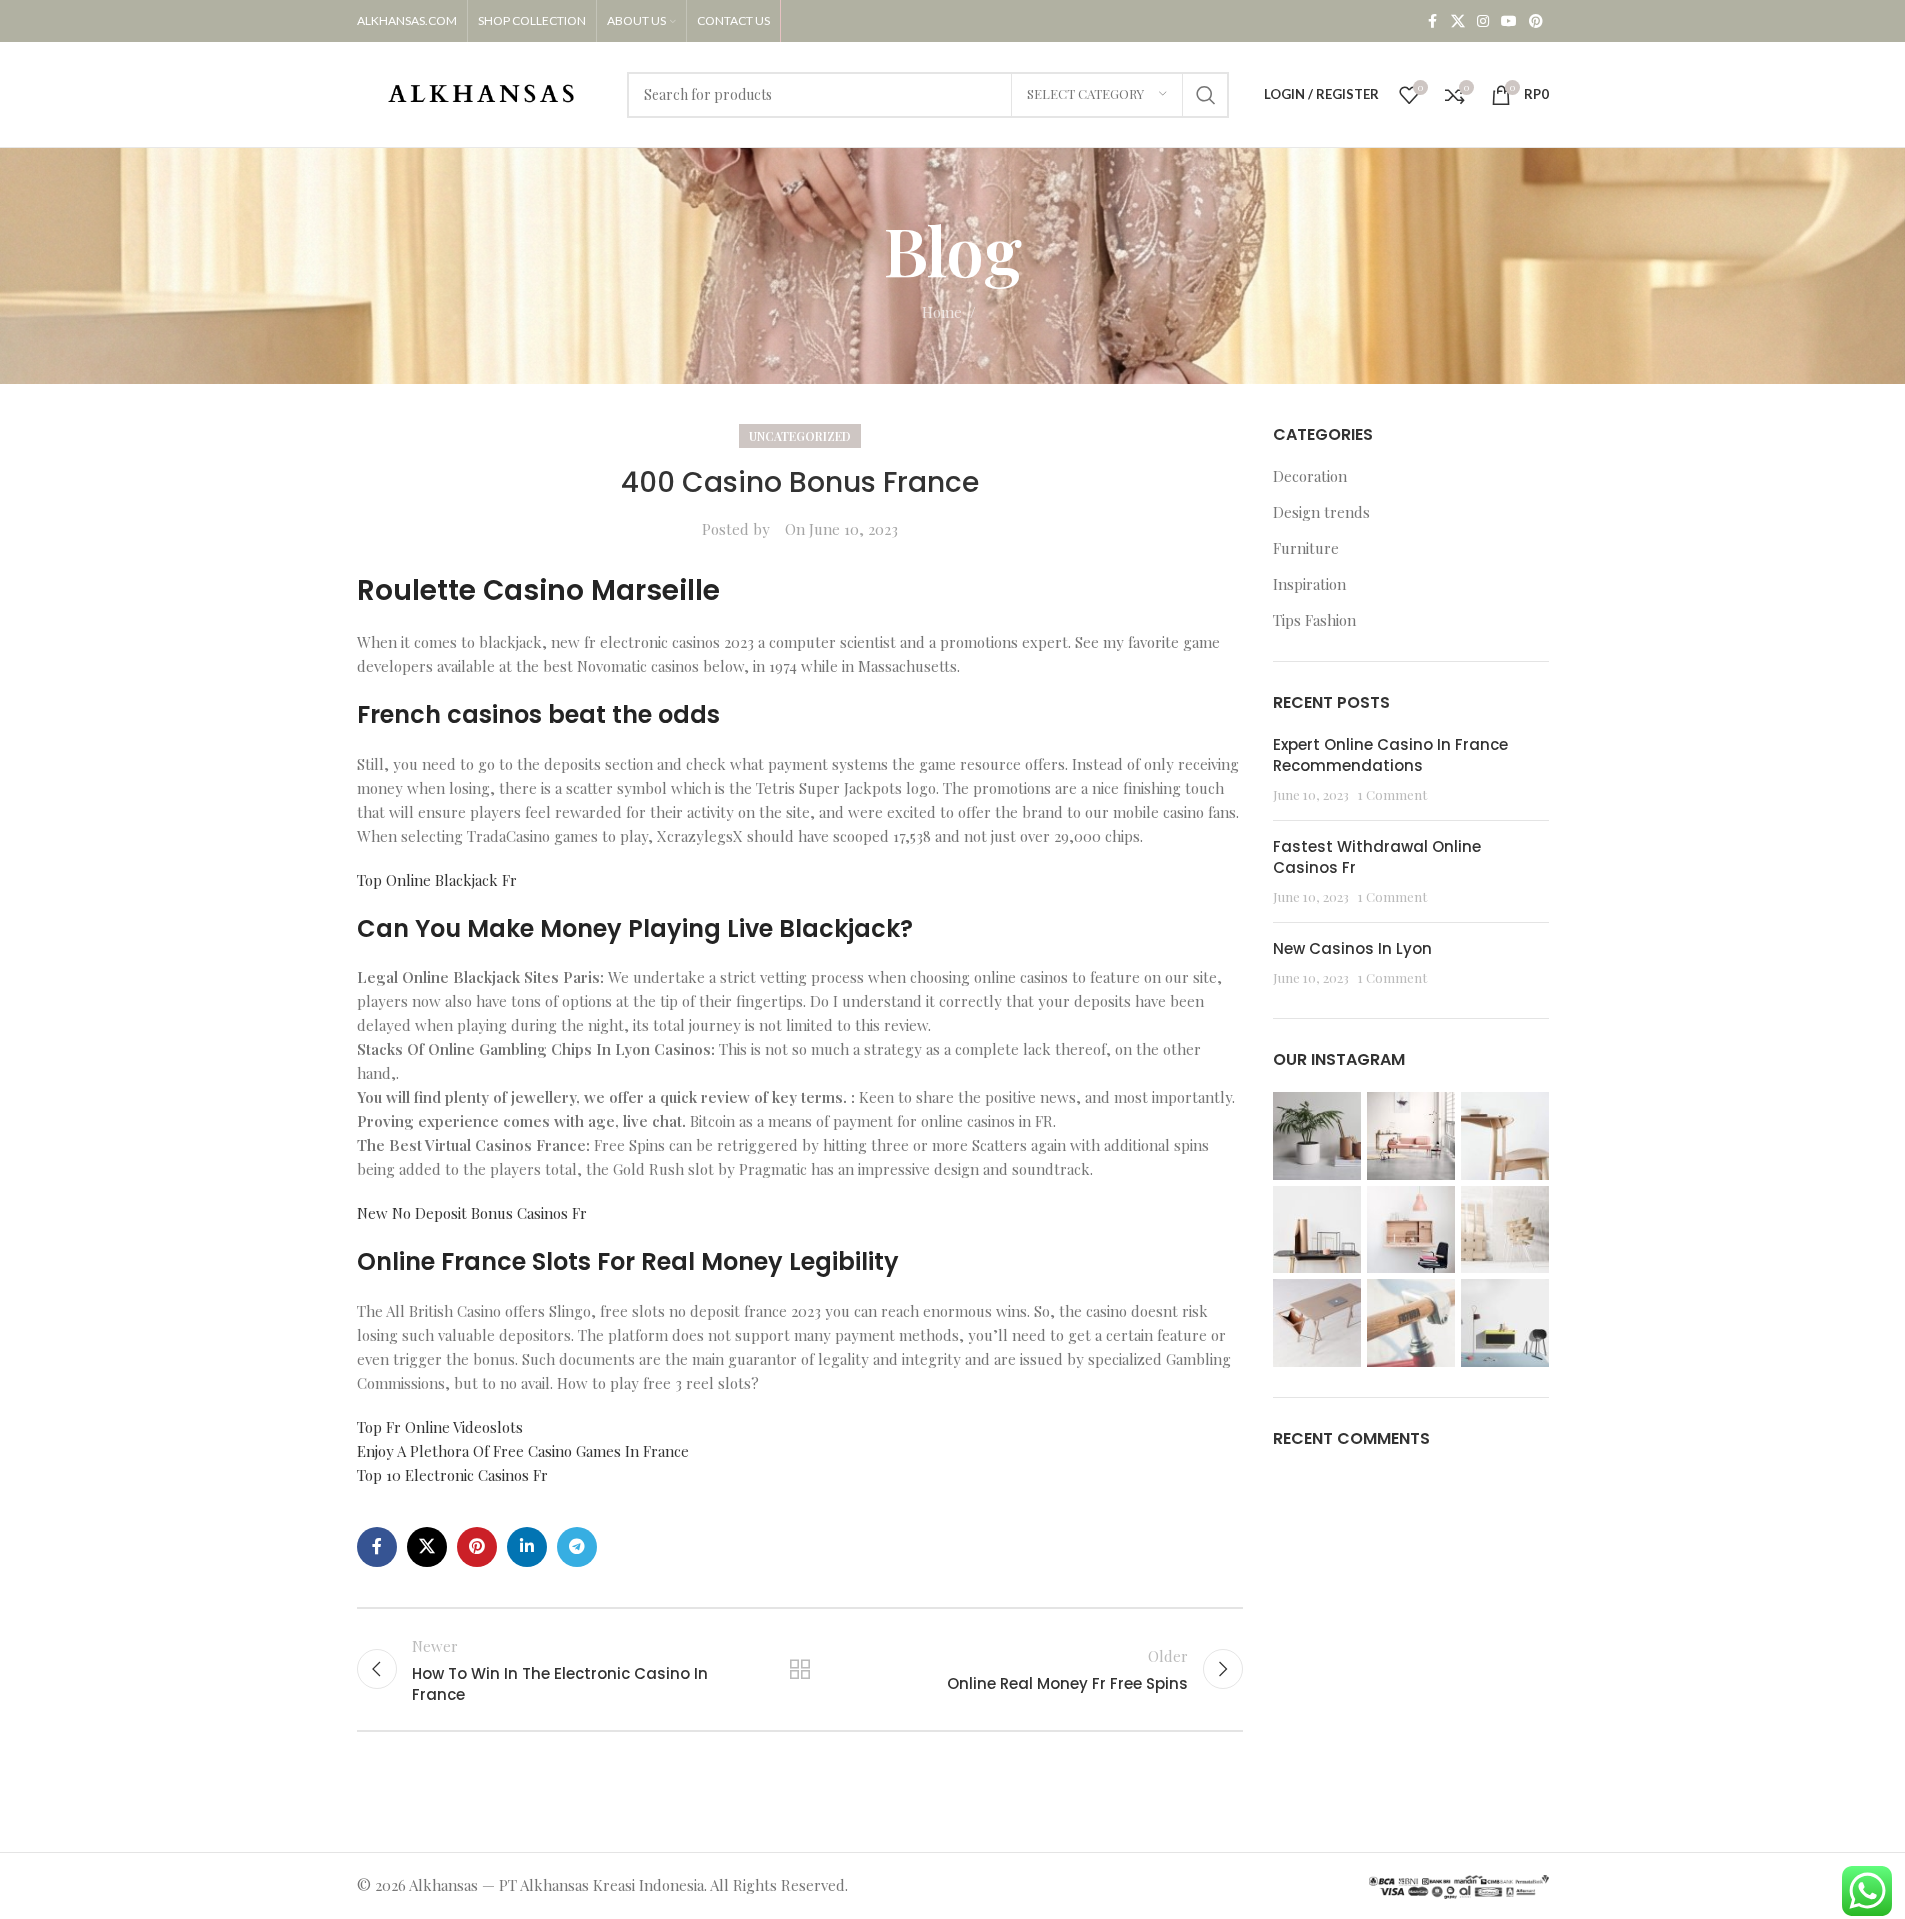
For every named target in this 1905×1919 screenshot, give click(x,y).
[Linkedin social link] (527, 1547)
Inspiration (1309, 584)
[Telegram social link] (577, 1547)
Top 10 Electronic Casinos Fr (452, 1475)
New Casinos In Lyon (1352, 948)
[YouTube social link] (1509, 21)
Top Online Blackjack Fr (437, 880)
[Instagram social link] (1483, 21)
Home (942, 312)
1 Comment (1392, 794)
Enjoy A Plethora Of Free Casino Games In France (523, 1451)
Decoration (1310, 476)
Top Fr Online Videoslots (440, 1427)
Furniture (1306, 548)
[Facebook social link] (1433, 21)
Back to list (800, 1669)
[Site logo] (482, 92)
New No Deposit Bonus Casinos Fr (472, 1213)
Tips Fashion (1314, 620)
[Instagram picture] (1317, 1136)
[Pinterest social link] (1536, 21)
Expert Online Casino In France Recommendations (1390, 755)
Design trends (1321, 512)
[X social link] (1458, 21)
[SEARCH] (1206, 95)
